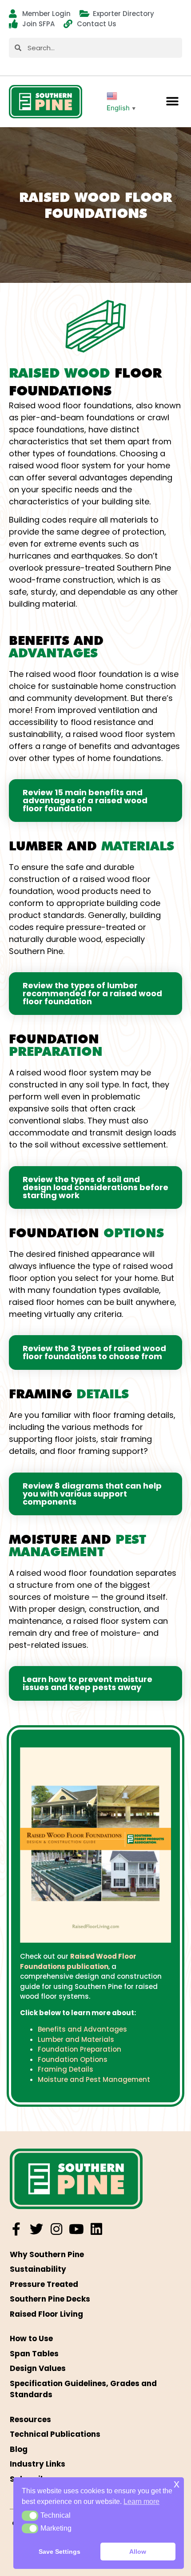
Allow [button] (138, 2552)
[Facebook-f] (16, 2229)
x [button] (177, 2484)
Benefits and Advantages (82, 2029)
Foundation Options (73, 2059)
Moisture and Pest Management (94, 2079)
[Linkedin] (96, 2229)
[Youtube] (76, 2229)
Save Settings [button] (60, 2552)
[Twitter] (36, 2229)
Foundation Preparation (80, 2049)
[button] (172, 102)
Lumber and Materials (76, 2039)
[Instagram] (56, 2229)
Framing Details (66, 2069)
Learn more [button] (141, 2502)
